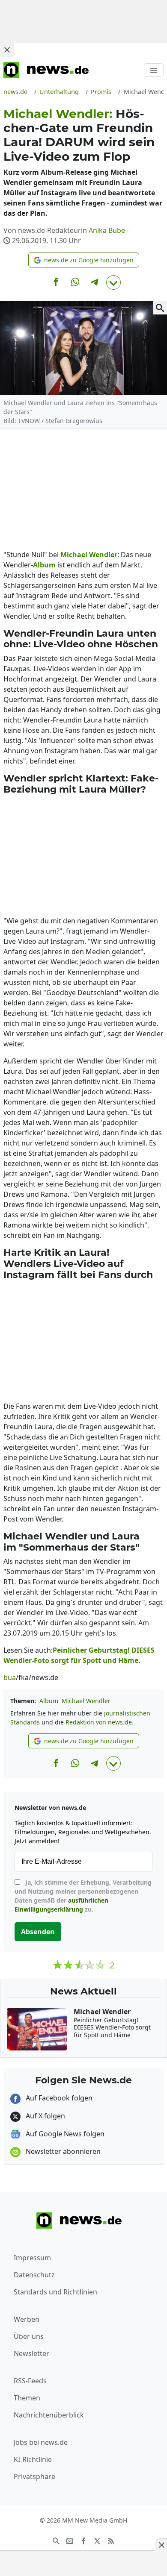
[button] (84, 260)
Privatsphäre (34, 2476)
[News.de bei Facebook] (83, 2540)
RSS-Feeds (30, 2381)
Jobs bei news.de (41, 2442)
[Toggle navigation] (154, 70)
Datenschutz (34, 2275)
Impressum (32, 2258)
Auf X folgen (45, 2116)
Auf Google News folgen (64, 2134)
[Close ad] (7, 50)
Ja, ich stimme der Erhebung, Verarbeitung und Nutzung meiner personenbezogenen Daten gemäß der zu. (83, 1896)
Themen (27, 2398)
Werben (27, 2319)
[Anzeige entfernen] (161, 2545)
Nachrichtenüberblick (49, 2415)
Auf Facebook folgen (58, 2098)
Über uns (29, 2336)
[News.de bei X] (97, 2540)
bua (10, 1677)
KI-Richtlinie (33, 2459)
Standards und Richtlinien (55, 2292)
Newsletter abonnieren (62, 2151)
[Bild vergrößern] (160, 308)
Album (49, 1701)
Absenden (38, 1932)
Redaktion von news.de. (100, 1722)
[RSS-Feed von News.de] (111, 2540)
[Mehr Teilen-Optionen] (113, 282)
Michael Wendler (86, 1701)
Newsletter (31, 2353)
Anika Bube (107, 230)
